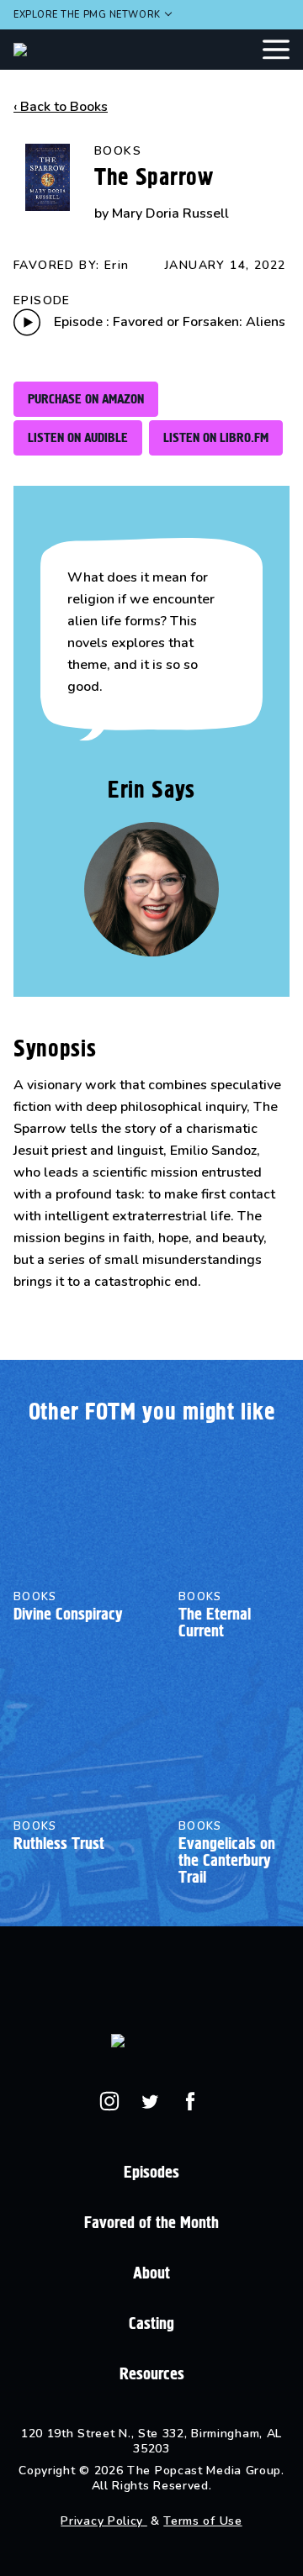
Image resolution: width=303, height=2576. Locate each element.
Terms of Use (202, 2521)
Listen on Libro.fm (216, 437)
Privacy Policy (104, 2521)
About (151, 2273)
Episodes (151, 2172)
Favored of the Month (151, 2223)
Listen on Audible (78, 437)
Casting (151, 2323)
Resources (152, 2374)
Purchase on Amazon (86, 399)
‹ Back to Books (61, 107)
